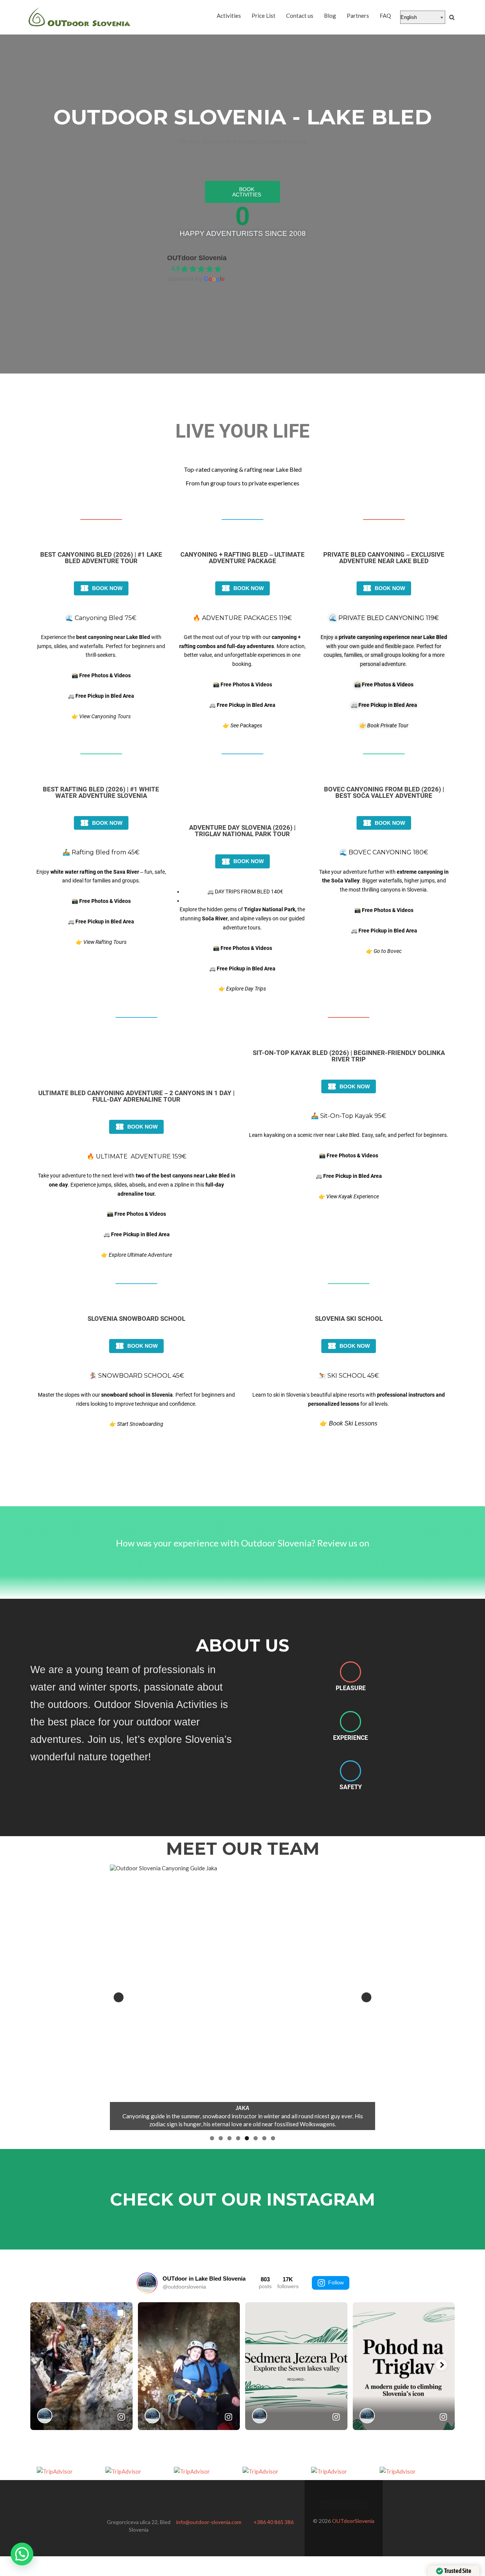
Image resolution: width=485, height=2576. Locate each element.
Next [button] (366, 1997)
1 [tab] (212, 2138)
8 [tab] (273, 2138)
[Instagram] (353, 2505)
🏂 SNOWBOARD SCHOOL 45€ (137, 1376)
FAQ (385, 16)
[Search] (452, 17)
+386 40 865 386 (274, 2522)
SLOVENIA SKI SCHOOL (349, 1319)
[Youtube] (363, 2505)
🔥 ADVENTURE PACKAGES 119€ (242, 618)
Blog (330, 16)
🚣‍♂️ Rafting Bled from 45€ (101, 852)
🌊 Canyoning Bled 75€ (101, 618)
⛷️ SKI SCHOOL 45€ (349, 1376)
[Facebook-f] (325, 2505)
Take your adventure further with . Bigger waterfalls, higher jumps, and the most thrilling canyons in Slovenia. (384, 881)
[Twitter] (334, 2505)
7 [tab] (264, 2138)
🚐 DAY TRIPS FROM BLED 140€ (245, 892)
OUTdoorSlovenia (353, 2521)
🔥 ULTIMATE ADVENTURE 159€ (137, 1156)
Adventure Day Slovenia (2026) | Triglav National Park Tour (242, 831)
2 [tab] (221, 2138)
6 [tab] (256, 2138)
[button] (22, 2554)
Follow (336, 2282)
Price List (264, 16)
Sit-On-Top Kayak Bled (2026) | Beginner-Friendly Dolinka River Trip (349, 1056)
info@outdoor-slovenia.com (209, 2522)
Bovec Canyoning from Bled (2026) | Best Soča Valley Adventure (384, 792)
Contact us (300, 16)
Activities (229, 16)
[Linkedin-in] (343, 2505)
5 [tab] (247, 2138)
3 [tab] (229, 2138)
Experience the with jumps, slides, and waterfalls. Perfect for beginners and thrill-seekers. (101, 646)
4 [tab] (238, 2138)
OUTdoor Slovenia (197, 258)
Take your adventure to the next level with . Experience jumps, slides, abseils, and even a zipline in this (137, 1185)
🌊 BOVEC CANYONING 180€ (384, 852)
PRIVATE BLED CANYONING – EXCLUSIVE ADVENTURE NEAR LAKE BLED (384, 558)
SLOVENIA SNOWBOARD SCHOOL (136, 1319)
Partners (358, 16)
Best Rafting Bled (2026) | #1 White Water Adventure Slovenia (101, 792)
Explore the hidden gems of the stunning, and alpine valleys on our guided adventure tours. (242, 918)
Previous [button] (119, 1997)
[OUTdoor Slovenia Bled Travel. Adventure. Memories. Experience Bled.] (80, 17)
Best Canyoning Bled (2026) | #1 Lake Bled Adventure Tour (101, 558)
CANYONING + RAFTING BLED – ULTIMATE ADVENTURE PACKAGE (242, 558)
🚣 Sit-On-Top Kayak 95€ (349, 1116)
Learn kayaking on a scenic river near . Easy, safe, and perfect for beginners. (349, 1135)
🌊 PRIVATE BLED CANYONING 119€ (384, 618)
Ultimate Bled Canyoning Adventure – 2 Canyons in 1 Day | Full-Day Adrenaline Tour (136, 1096)
